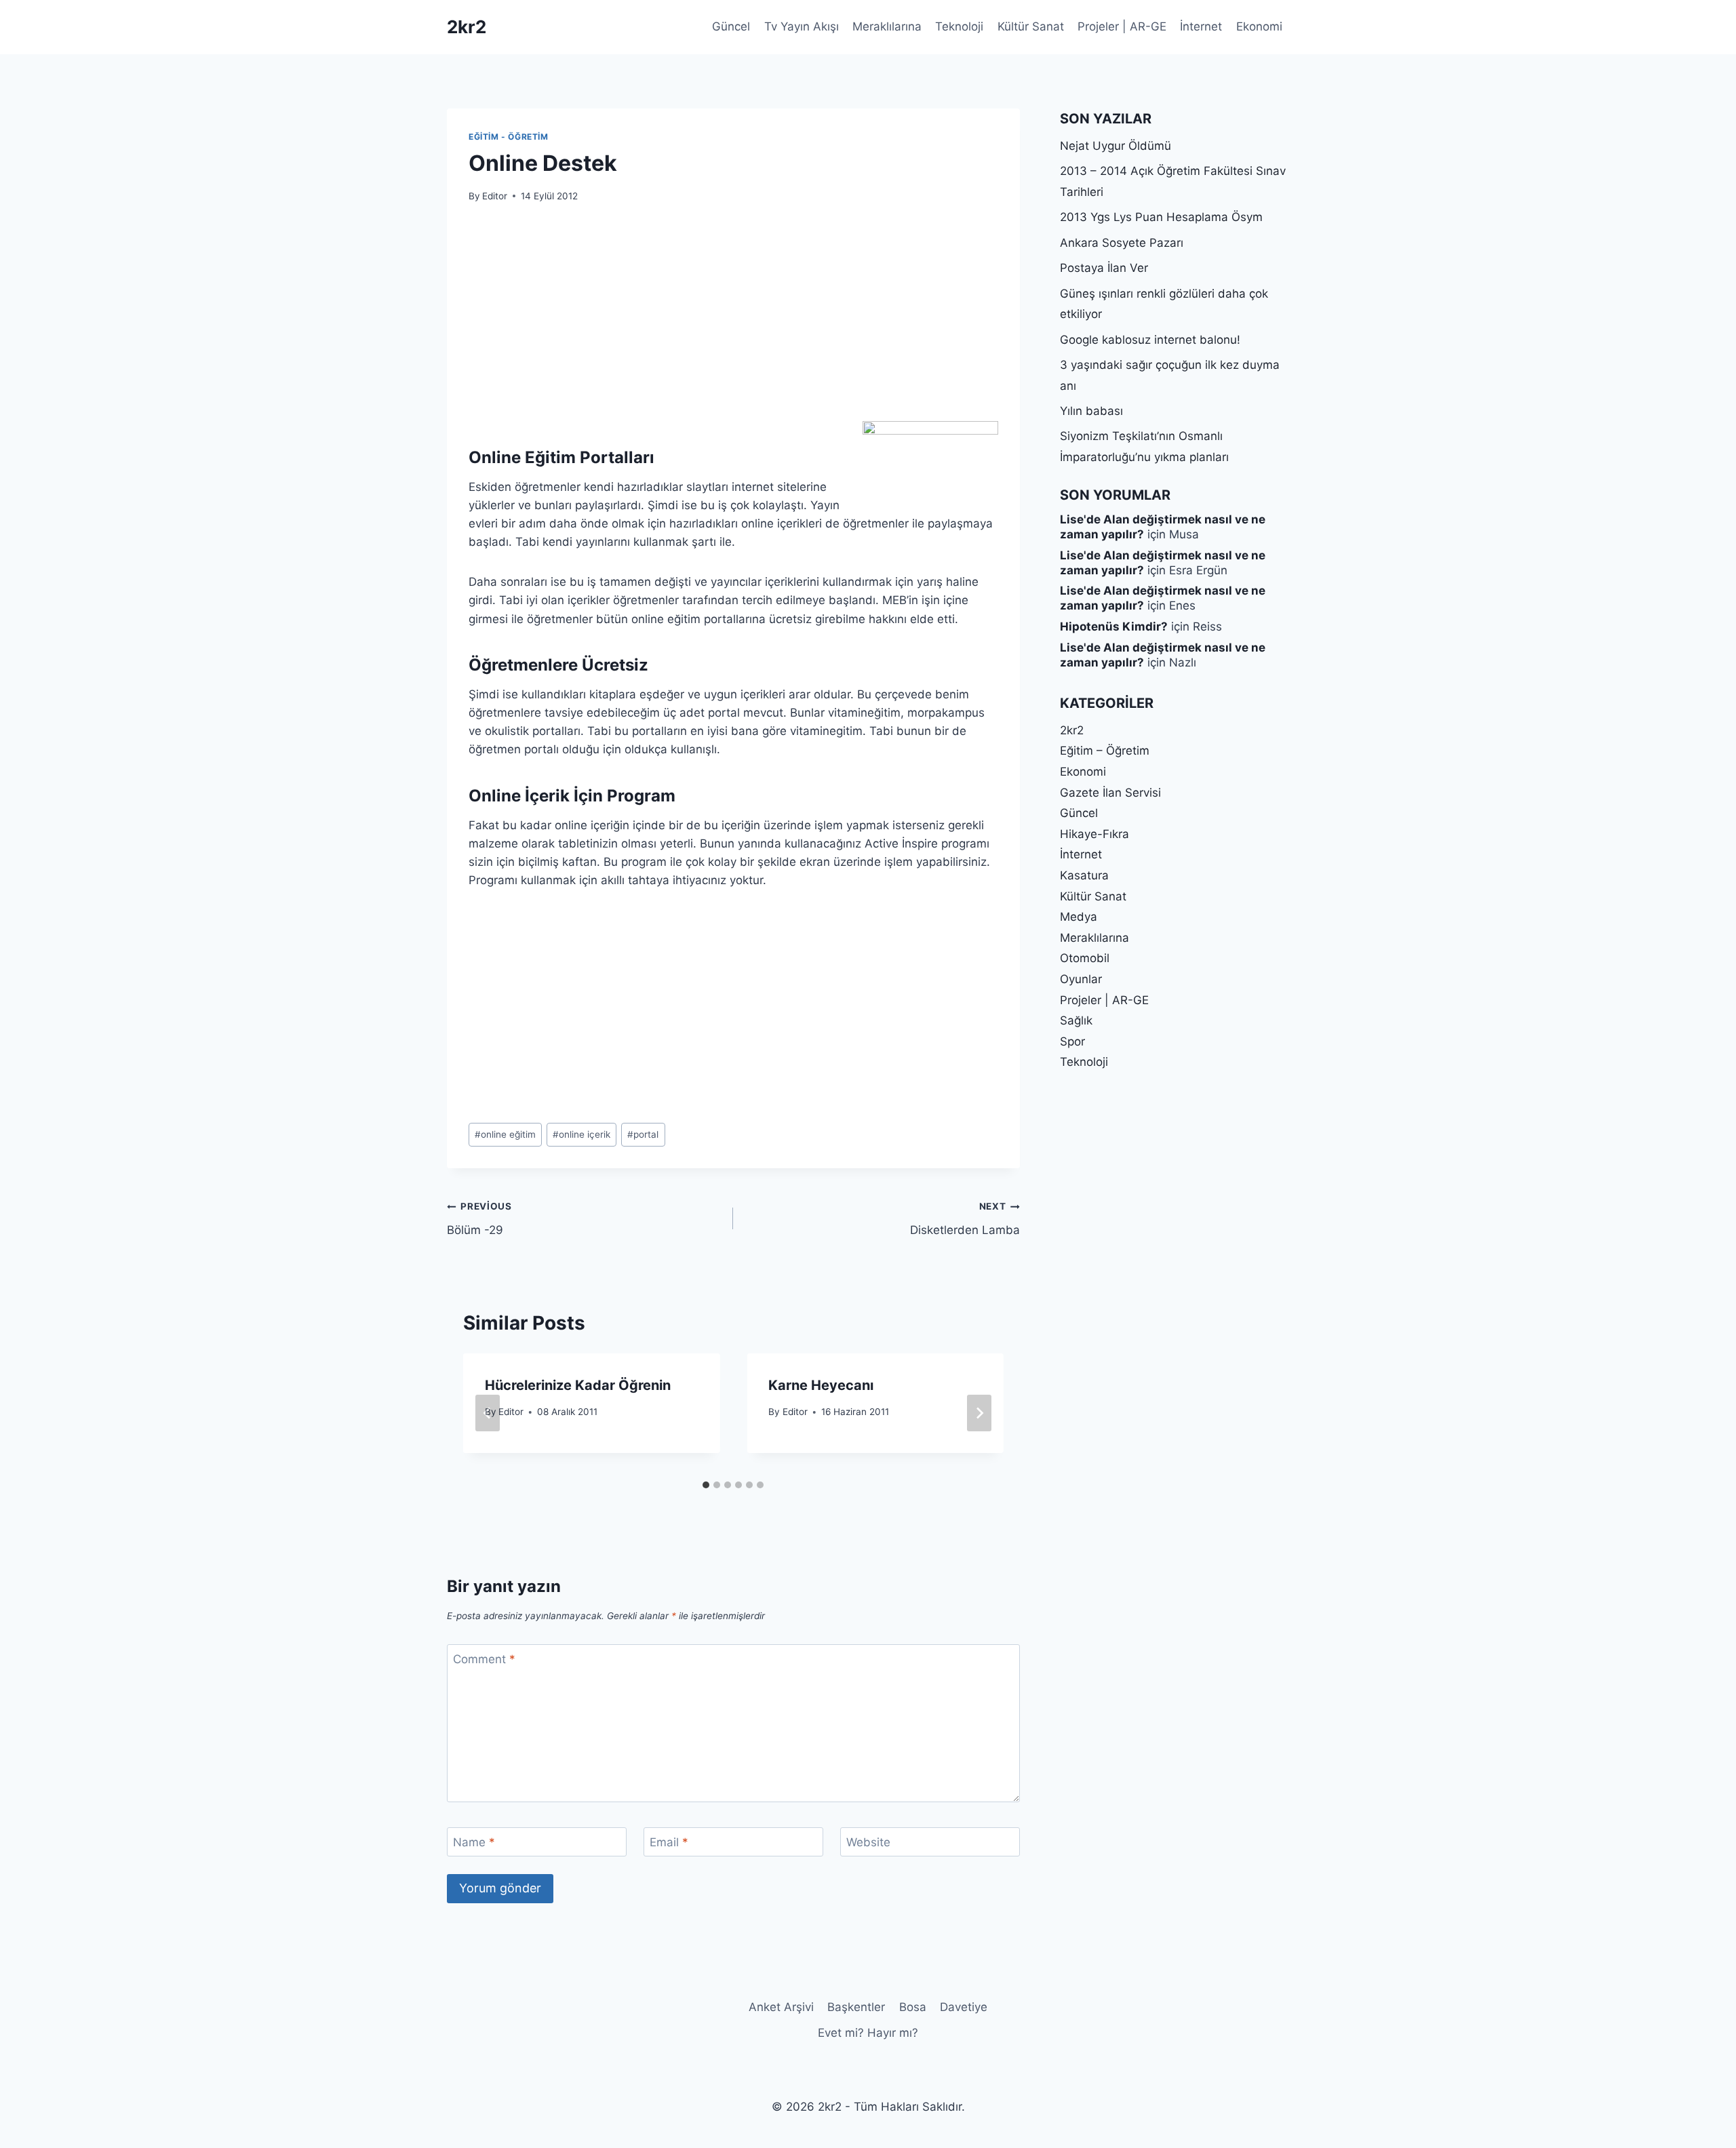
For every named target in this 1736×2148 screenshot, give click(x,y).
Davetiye (964, 2007)
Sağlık (1076, 1020)
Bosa (913, 2007)
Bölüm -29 (479, 1219)
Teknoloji (959, 26)
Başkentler (856, 2007)
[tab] (706, 1485)
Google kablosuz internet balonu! (1150, 340)
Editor (495, 196)
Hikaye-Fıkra (1094, 834)
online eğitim (505, 1134)
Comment (484, 1659)
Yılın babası (1091, 411)
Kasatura (1084, 875)
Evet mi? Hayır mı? (868, 2033)
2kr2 (1072, 730)
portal (643, 1134)
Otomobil (1085, 958)
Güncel (731, 26)
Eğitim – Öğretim (1105, 751)
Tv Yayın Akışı (802, 26)
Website (868, 1842)
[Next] (979, 1413)
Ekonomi (1259, 26)
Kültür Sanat (1031, 26)
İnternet (1201, 26)
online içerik (581, 1134)
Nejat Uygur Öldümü (1116, 146)
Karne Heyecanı (821, 1385)
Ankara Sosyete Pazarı (1122, 243)
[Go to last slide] (488, 1413)
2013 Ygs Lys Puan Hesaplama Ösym (1161, 217)
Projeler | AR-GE (1122, 26)
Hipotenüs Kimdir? (1114, 626)
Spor (1072, 1041)
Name (474, 1842)
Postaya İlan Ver (1104, 268)
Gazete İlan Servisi (1110, 793)
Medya (1079, 917)
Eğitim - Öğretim (509, 137)
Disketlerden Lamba (965, 1219)
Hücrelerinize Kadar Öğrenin (578, 1385)
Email (669, 1842)
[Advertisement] (733, 320)
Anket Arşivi (781, 2007)
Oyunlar (1081, 979)
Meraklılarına (887, 26)
